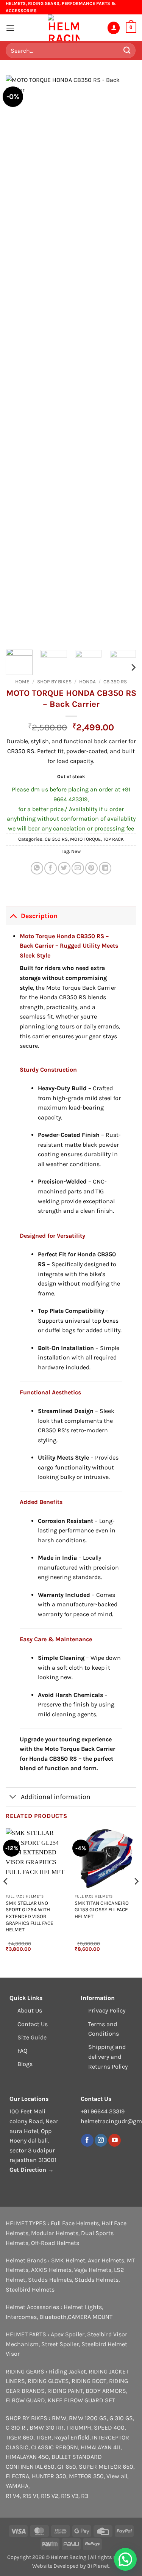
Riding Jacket (67, 2371)
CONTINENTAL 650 (30, 2467)
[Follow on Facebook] (87, 2140)
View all (117, 2476)
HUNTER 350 (49, 2476)
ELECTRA (17, 2476)
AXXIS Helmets (51, 2270)
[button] (10, 28)
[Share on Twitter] (64, 868)
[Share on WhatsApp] (37, 868)
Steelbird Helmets (30, 2290)
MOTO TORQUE (85, 839)
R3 (85, 2496)
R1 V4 (13, 2496)
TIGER (44, 2437)
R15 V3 (70, 2496)
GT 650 (67, 2467)
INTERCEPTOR (111, 2437)
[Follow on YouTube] (115, 2140)
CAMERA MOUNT (90, 2317)
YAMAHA (17, 2486)
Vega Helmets (93, 2270)
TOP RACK (113, 839)
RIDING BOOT (89, 2381)
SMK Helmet (68, 2260)
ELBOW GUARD (25, 2400)
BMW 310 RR (47, 2428)
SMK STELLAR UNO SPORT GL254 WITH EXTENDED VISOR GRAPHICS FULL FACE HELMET (30, 1917)
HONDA (87, 682)
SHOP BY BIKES (54, 682)
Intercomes (21, 2317)
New (76, 851)
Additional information (56, 1797)
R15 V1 (30, 2496)
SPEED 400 (109, 2428)
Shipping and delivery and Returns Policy (108, 2056)
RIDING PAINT (65, 2391)
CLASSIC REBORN (55, 2447)
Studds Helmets (50, 2280)
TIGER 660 (20, 2437)
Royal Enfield (72, 2437)
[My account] (114, 28)
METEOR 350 (86, 2476)
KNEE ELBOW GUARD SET (81, 2400)
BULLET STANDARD (77, 2457)
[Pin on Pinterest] (91, 868)
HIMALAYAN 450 (27, 2457)
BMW (59, 2418)
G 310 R (16, 2428)
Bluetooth (53, 2317)
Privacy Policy (107, 2010)
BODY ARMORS (106, 2391)
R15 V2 (50, 2496)
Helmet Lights (83, 2307)
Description (39, 916)
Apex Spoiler (68, 2334)
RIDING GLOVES (48, 2381)
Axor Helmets (106, 2260)
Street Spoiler (60, 2344)
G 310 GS (121, 2418)
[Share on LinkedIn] (105, 868)
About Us (30, 2010)
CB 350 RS (115, 682)
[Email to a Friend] (78, 868)
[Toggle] (13, 916)
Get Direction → (32, 2170)
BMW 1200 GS (88, 2418)
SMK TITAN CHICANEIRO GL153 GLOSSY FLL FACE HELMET (102, 1910)
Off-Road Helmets (55, 2243)
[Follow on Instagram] (101, 2140)
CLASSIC (17, 2447)
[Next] (124, 359)
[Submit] (127, 51)
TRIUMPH (79, 2428)
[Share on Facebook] (51, 868)
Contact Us (33, 2024)
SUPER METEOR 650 (106, 2467)
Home (22, 682)
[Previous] (18, 359)
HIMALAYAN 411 (101, 2447)
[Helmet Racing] (64, 28)
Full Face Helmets (75, 2223)
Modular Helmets (55, 2233)
